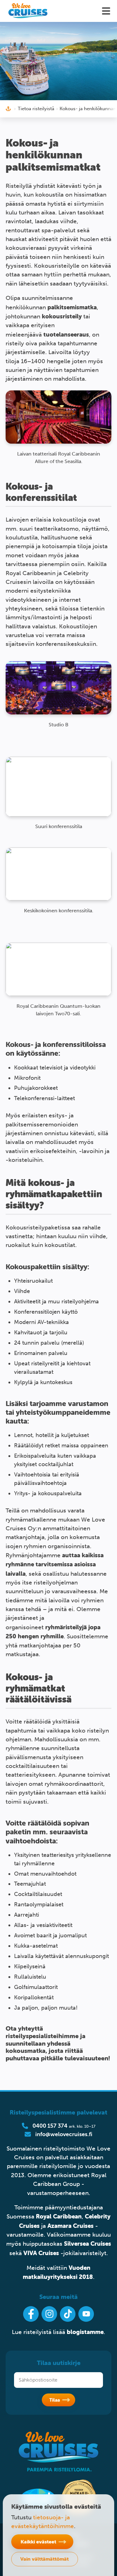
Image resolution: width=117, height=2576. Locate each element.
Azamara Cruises (71, 2226)
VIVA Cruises (41, 2253)
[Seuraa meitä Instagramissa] (49, 2314)
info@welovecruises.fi (64, 2134)
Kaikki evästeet (38, 2542)
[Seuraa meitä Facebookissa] (31, 2314)
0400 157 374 (50, 2126)
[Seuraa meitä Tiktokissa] (68, 2314)
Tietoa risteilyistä (36, 109)
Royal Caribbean (59, 2216)
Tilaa (55, 2400)
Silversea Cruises (88, 2244)
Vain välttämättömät (44, 2559)
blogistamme (85, 2332)
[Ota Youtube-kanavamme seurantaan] (86, 2314)
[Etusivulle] (28, 11)
